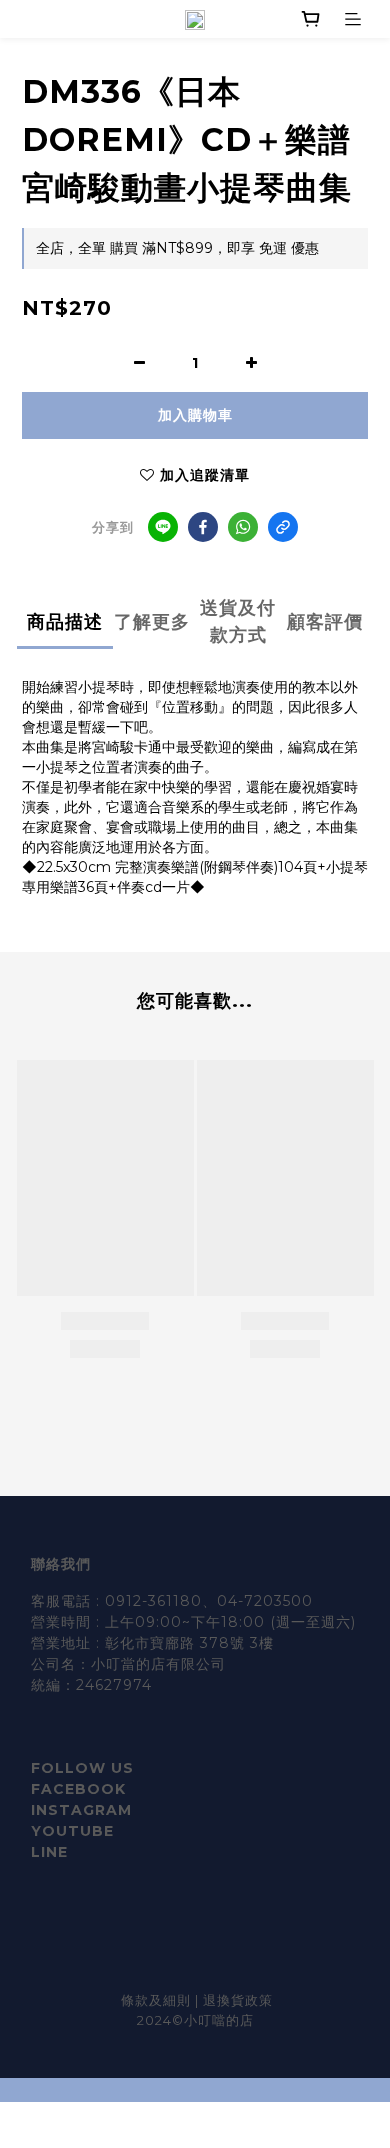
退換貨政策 (238, 2000)
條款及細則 (158, 2000)
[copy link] (283, 527)
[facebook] (203, 527)
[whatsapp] (243, 527)
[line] (163, 527)
